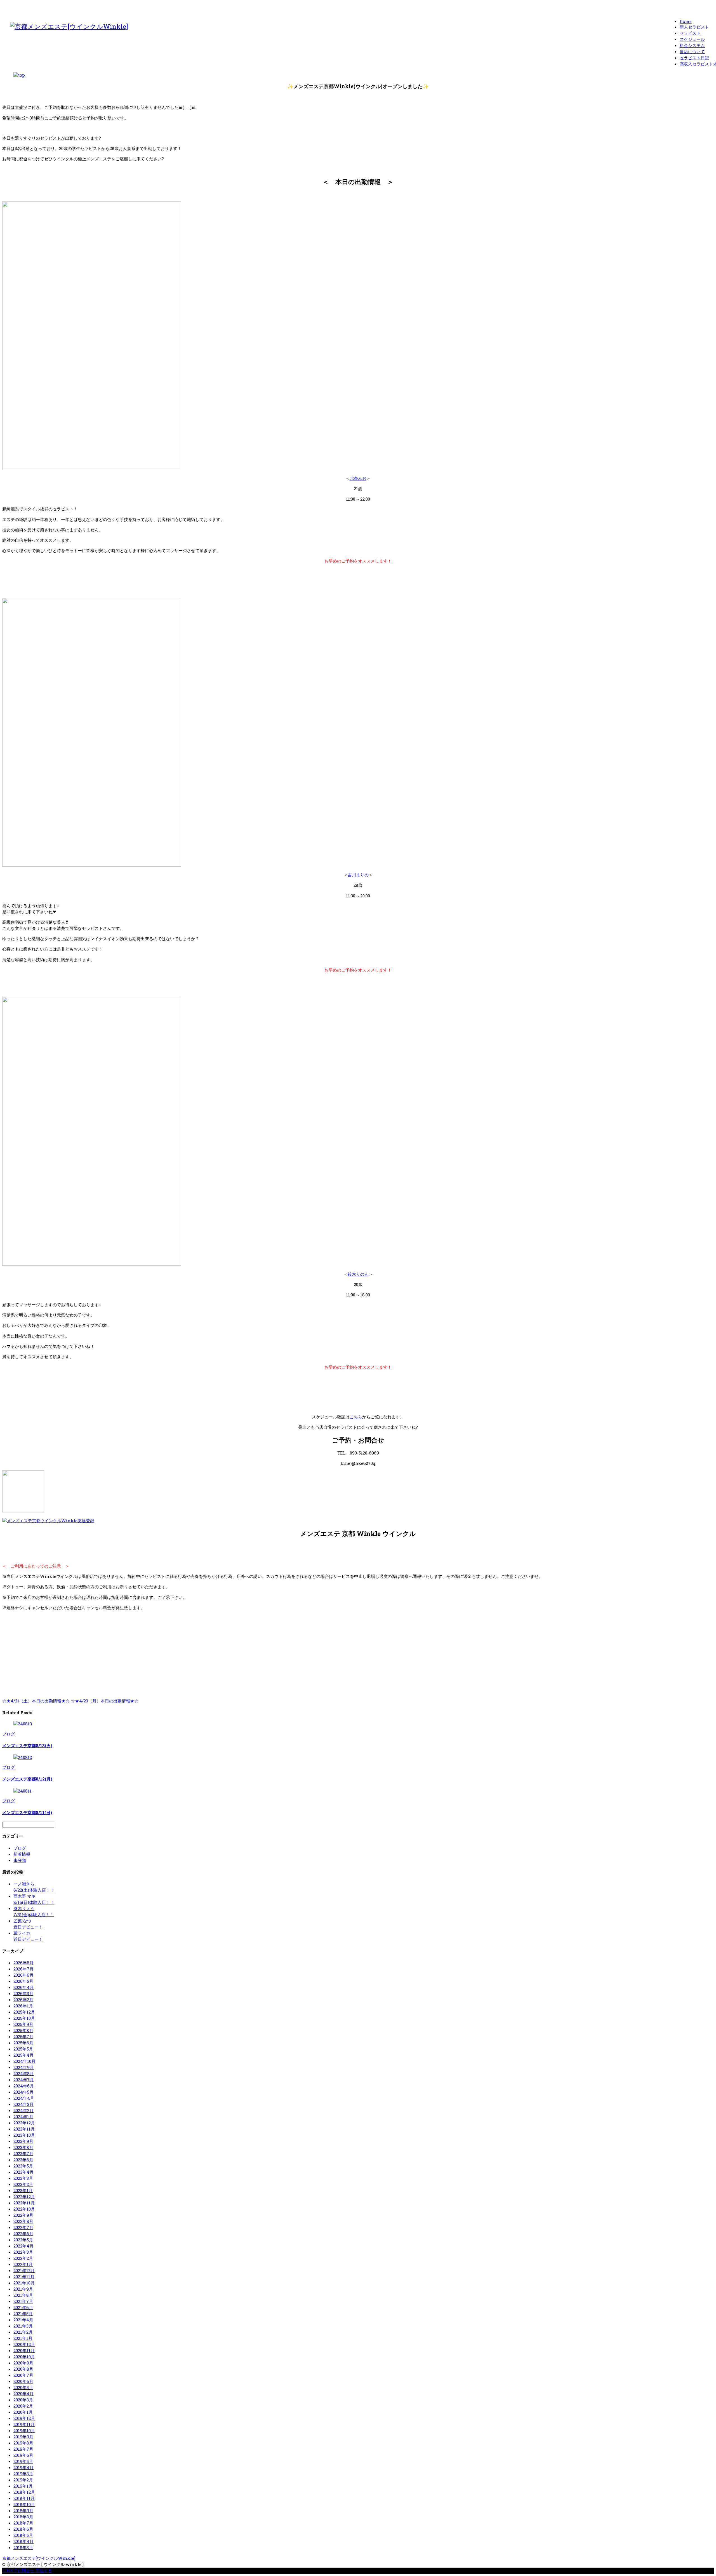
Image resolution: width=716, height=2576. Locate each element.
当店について (692, 51)
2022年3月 (23, 2252)
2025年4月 (23, 2055)
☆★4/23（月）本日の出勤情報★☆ (105, 1701)
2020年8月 (23, 2369)
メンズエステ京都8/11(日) (27, 1812)
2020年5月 (23, 2387)
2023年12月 (24, 2123)
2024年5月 (23, 2092)
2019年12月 (24, 2418)
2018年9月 (23, 2511)
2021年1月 (23, 2338)
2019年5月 (23, 2461)
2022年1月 (23, 2264)
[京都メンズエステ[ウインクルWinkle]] (69, 26)
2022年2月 (23, 2258)
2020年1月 (23, 2412)
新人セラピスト (694, 27)
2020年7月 (23, 2375)
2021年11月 (24, 2277)
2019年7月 (23, 2449)
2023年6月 (23, 2160)
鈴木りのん (358, 1274)
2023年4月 (23, 2172)
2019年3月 (23, 2474)
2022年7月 (23, 2227)
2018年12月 (24, 2492)
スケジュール (692, 39)
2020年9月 (23, 2363)
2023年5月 (23, 2166)
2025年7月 (23, 2037)
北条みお (358, 478)
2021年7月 (23, 2301)
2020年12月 (24, 2344)
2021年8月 (23, 2295)
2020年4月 (23, 2394)
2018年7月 (23, 2523)
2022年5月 (23, 2240)
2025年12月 (24, 2012)
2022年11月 (24, 2203)
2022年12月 (24, 2197)
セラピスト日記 (694, 58)
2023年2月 (23, 2184)
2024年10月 (24, 2061)
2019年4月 (23, 2467)
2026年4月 (24, 1987)
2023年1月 (23, 2190)
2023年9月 (23, 2141)
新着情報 (22, 1854)
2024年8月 (24, 2073)
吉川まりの (358, 875)
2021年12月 (24, 2270)
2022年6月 (23, 2234)
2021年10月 (24, 2283)
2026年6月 (23, 1975)
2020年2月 (23, 2406)
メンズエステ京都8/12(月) (27, 1779)
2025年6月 (23, 2043)
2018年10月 (24, 2504)
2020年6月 (23, 2381)
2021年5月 (23, 2314)
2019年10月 (24, 2430)
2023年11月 (24, 2129)
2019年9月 (23, 2437)
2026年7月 (23, 1969)
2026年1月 (23, 2006)
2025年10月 (24, 2018)
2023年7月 (23, 2153)
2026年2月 (23, 2000)
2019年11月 (24, 2424)
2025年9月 (23, 2024)
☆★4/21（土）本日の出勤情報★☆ (36, 1701)
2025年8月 (23, 2030)
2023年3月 (23, 2178)
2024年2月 (23, 2110)
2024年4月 (24, 2098)
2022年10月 (24, 2209)
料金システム (692, 45)
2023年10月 (24, 2135)
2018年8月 (23, 2517)
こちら (356, 1417)
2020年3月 (23, 2400)
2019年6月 (23, 2455)
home (686, 21)
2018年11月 (24, 2498)
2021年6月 (23, 2307)
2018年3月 (23, 2547)
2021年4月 (23, 2320)
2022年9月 (23, 2215)
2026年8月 (23, 1963)
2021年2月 (23, 2332)
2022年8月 (23, 2221)
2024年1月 (23, 2117)
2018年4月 (23, 2541)
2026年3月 (23, 1993)
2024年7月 (24, 2080)
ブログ (9, 1734)
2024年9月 (24, 2067)
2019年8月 (23, 2443)
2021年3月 (23, 2326)
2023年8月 (23, 2147)
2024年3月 (23, 2104)
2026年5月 (23, 1981)
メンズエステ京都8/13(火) (27, 1746)
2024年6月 (24, 2086)
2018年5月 (23, 2535)
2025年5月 (23, 2049)
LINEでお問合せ (18, 2570)
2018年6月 (23, 2529)
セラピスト (690, 33)
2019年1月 (23, 2486)
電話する (44, 2570)
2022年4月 (23, 2246)
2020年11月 (24, 2350)
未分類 (20, 1860)
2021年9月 (23, 2289)
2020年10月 (24, 2357)
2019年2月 (23, 2480)
